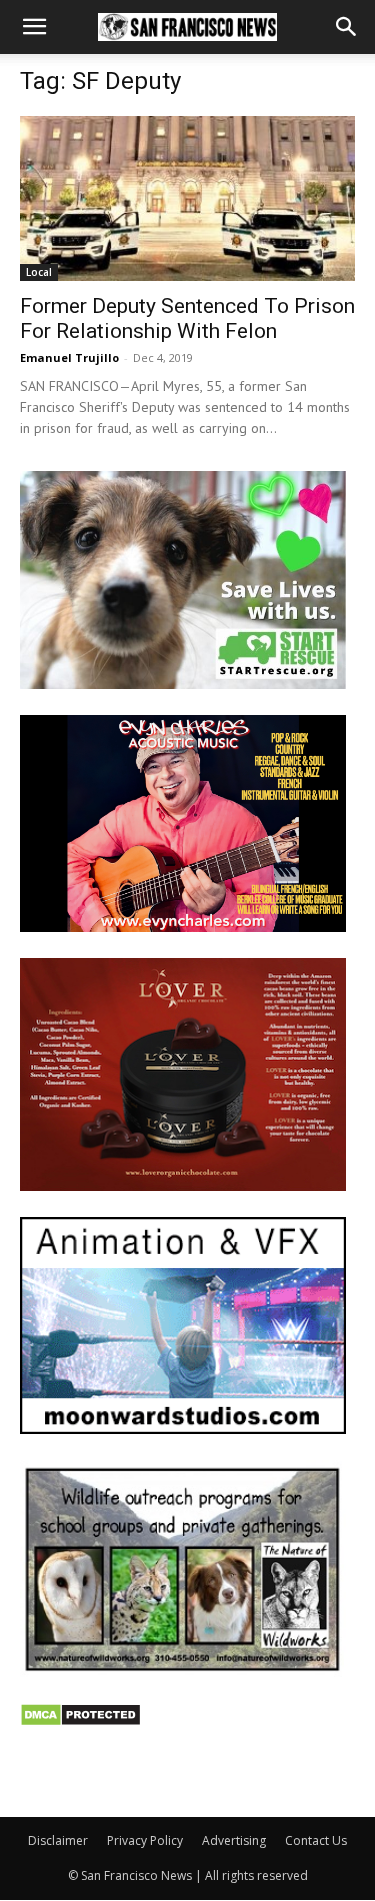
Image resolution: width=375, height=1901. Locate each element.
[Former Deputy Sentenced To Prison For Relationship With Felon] (187, 198)
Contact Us (316, 1840)
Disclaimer (58, 1840)
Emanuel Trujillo (69, 357)
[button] (34, 27)
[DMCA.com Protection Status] (80, 1721)
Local (39, 272)
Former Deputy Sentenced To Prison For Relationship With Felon (187, 318)
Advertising (234, 1840)
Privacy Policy (145, 1840)
